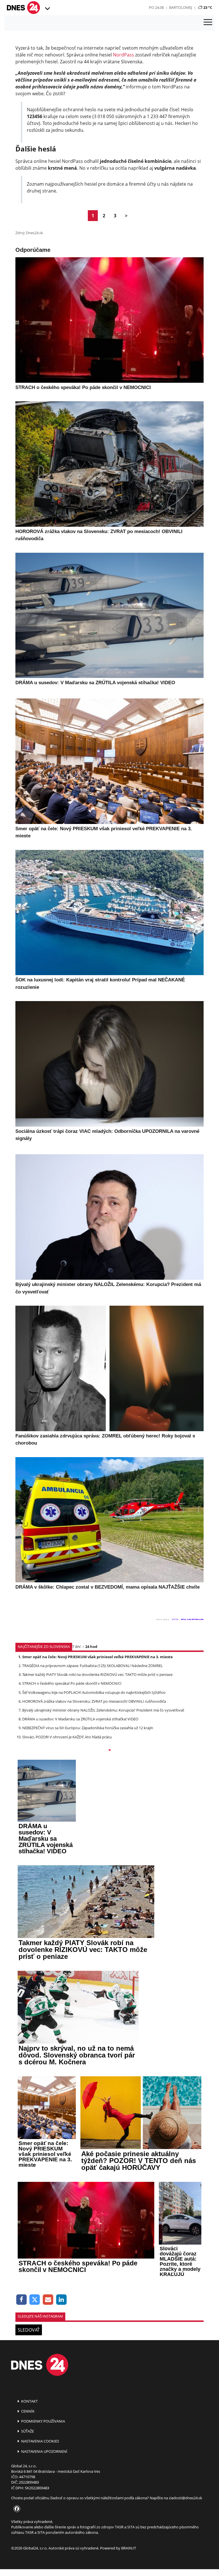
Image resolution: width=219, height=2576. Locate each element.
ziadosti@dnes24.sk (185, 2498)
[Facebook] (22, 2300)
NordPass (123, 55)
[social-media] (16, 2509)
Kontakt (29, 2401)
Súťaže (27, 2431)
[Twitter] (35, 2300)
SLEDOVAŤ (29, 2330)
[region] (47, 9)
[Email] (48, 2300)
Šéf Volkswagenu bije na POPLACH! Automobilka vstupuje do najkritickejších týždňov (94, 1692)
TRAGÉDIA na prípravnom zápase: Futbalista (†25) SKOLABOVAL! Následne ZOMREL (93, 1666)
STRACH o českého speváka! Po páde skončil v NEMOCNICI (72, 1683)
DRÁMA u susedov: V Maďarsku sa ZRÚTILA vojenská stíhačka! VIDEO (80, 1719)
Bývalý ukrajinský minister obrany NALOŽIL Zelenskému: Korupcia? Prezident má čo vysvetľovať (103, 1710)
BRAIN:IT (129, 2548)
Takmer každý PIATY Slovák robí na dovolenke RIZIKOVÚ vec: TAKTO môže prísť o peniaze (97, 1674)
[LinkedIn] (61, 2300)
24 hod (91, 1647)
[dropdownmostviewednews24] (109, 1751)
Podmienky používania (43, 2421)
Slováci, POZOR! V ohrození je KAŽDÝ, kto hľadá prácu (67, 1737)
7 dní (76, 1647)
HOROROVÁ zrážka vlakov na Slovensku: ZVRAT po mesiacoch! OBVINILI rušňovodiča (94, 1701)
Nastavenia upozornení (44, 2451)
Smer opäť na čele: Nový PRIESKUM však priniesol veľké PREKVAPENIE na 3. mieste (98, 1657)
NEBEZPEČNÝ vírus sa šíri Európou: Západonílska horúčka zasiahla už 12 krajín (88, 1728)
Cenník (27, 2411)
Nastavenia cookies (40, 2441)
